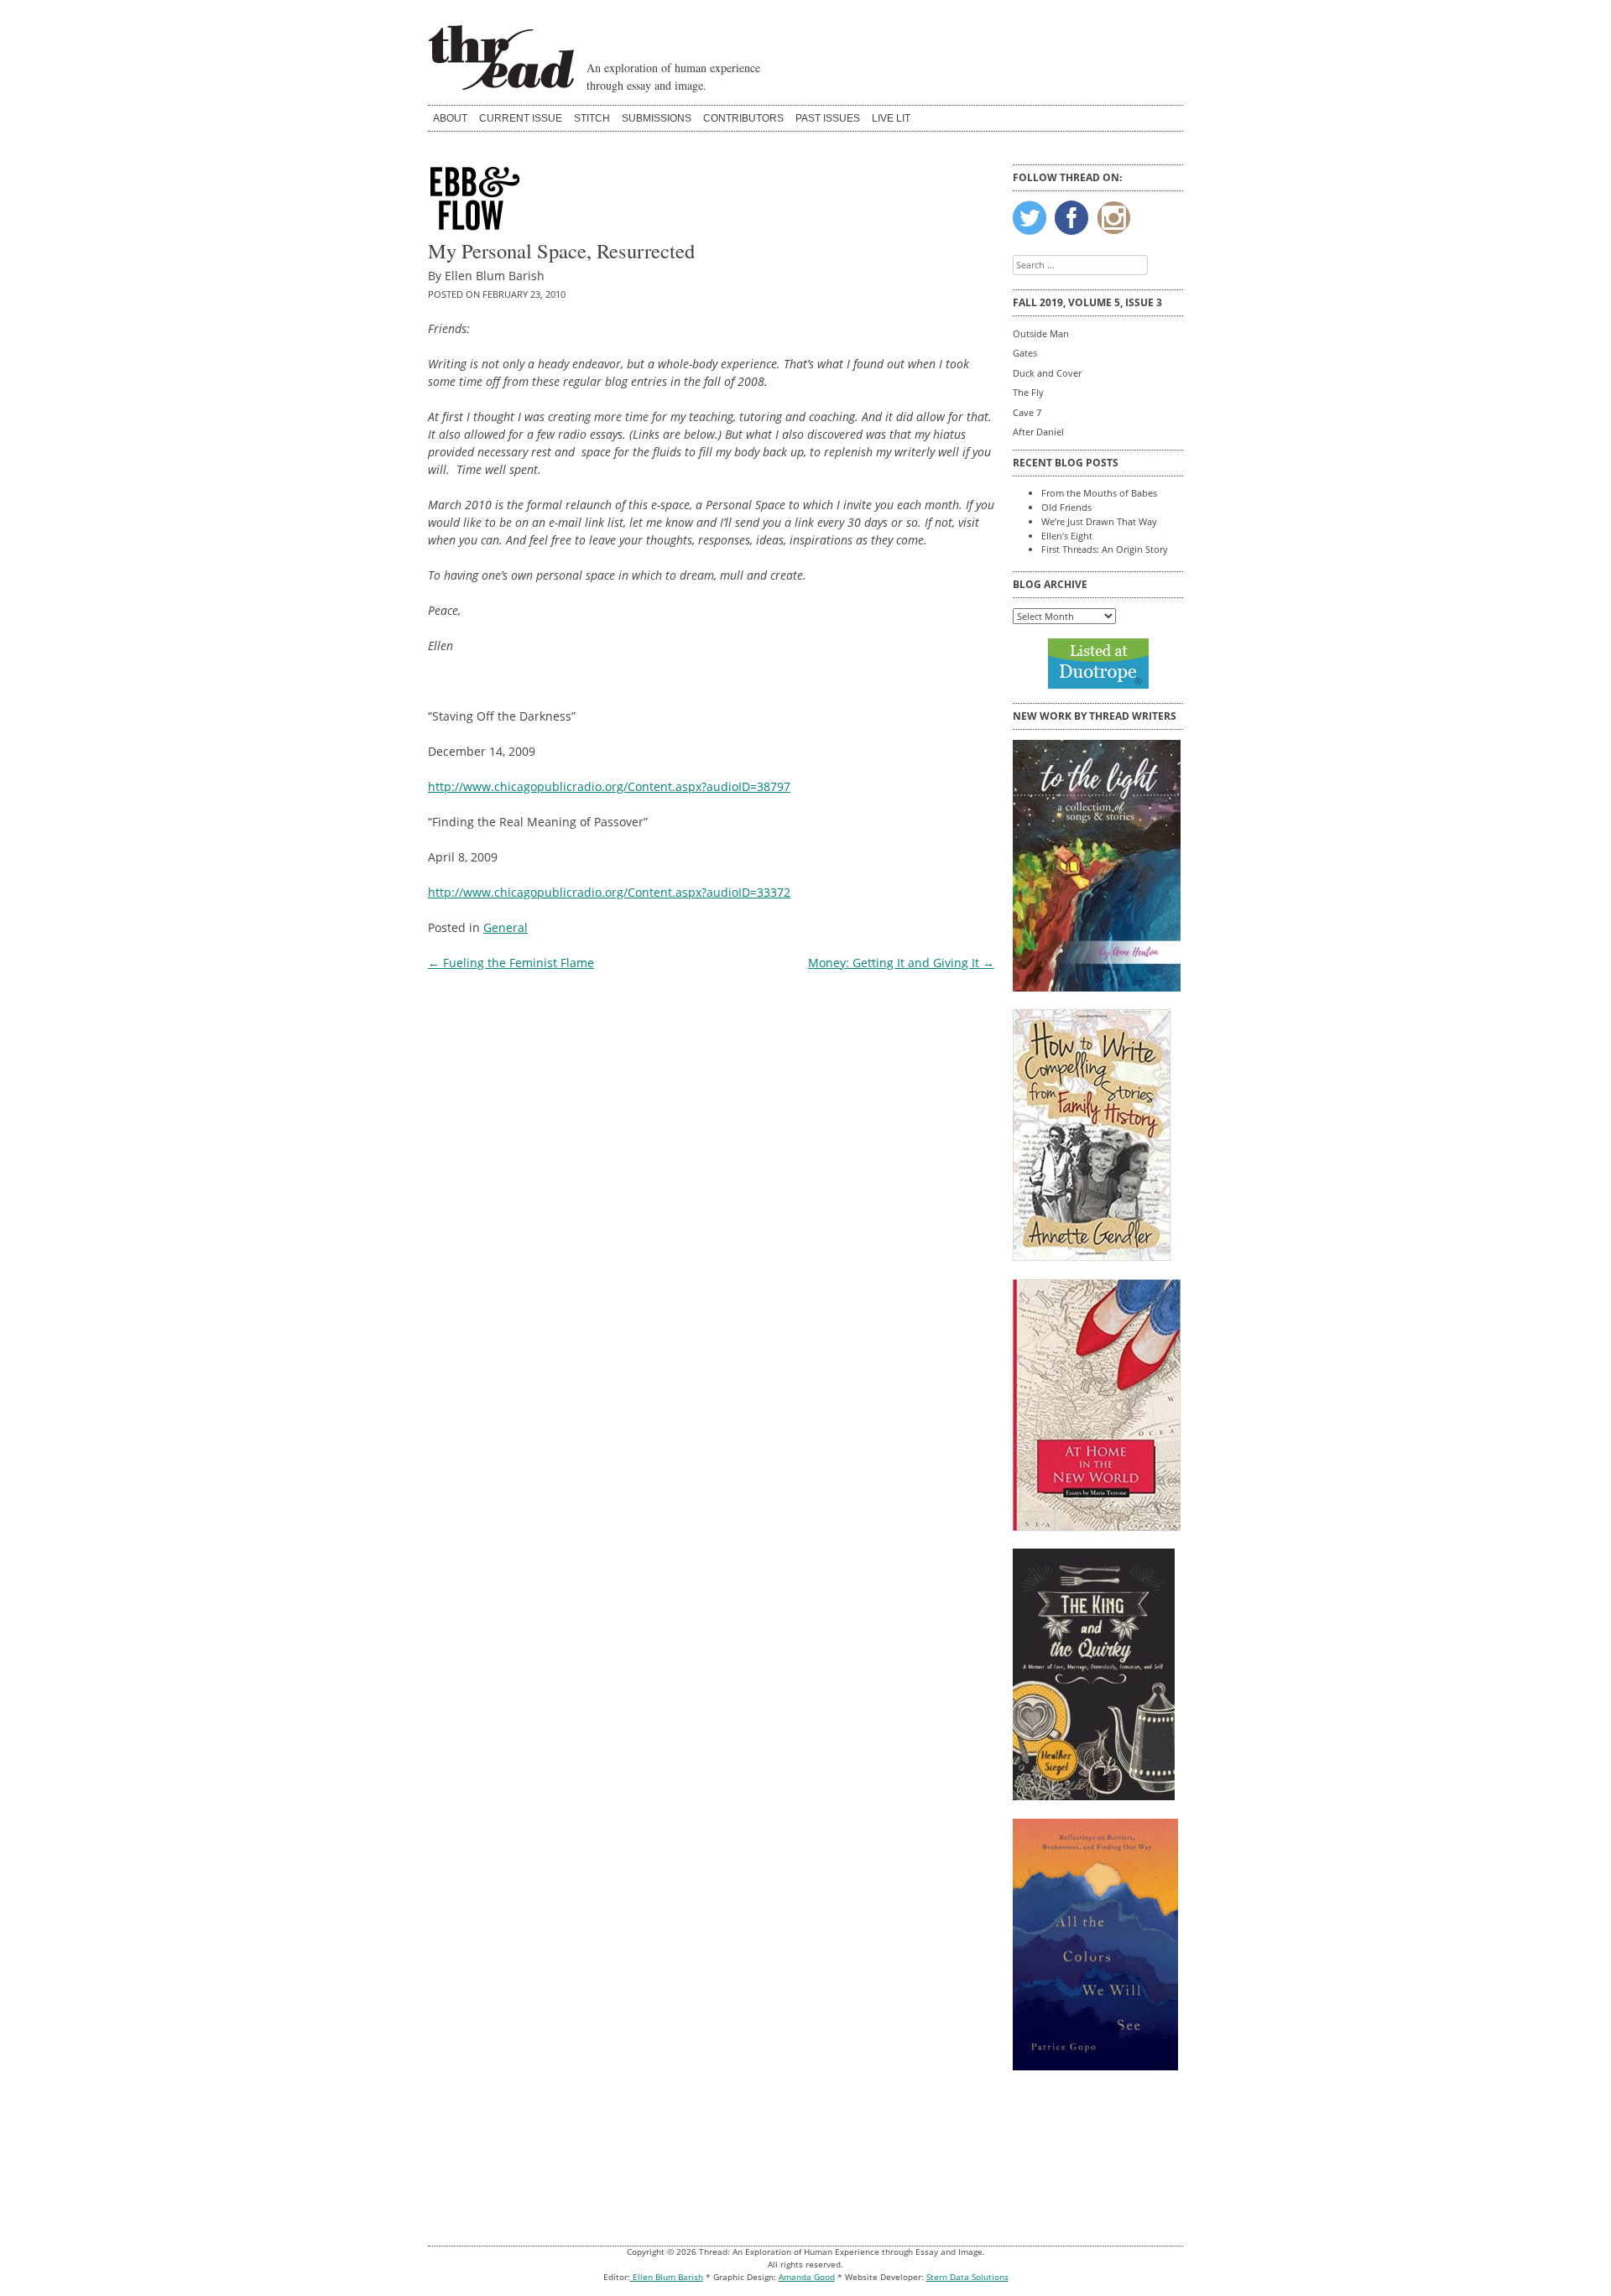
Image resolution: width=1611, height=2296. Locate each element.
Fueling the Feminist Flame (511, 963)
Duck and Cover (1047, 373)
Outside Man (1041, 333)
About (450, 118)
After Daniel (1038, 432)
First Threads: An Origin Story (1105, 549)
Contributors (743, 118)
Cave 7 (1027, 412)
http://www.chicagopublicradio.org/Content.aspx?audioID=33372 (609, 892)
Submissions (657, 118)
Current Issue (521, 118)
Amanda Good (807, 2277)
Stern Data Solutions (967, 2277)
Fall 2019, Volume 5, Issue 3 (1087, 302)
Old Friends (1066, 507)
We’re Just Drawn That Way (1099, 521)
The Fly (1028, 392)
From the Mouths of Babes (1099, 493)
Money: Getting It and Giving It (901, 963)
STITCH (592, 118)
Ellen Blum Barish (667, 2277)
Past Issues (828, 118)
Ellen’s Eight (1067, 536)
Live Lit (891, 118)
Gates (1025, 353)
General (506, 927)
